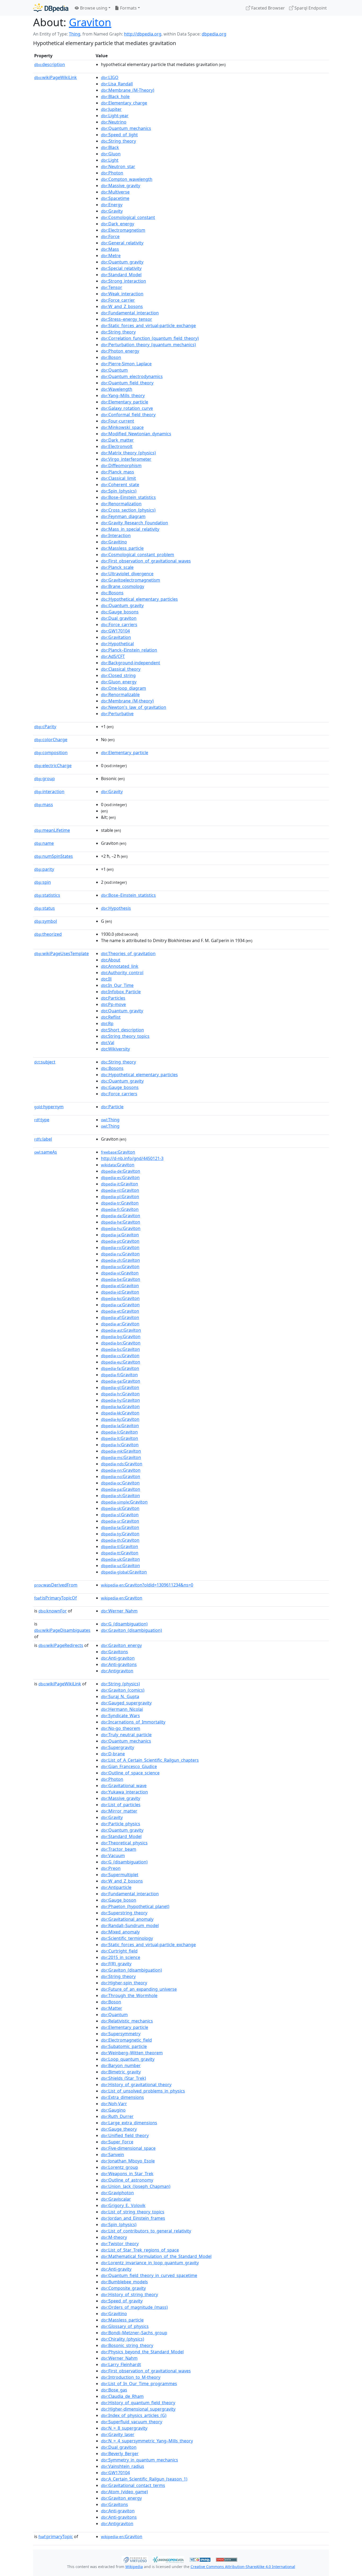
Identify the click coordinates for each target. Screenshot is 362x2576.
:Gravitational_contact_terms (133, 2485)
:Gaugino (113, 2110)
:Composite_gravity (123, 2288)
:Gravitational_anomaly (127, 1919)
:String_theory (118, 141)
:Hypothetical (117, 644)
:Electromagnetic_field (126, 2040)
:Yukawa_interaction (124, 1792)
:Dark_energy (118, 224)
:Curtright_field (119, 1951)
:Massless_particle (122, 548)
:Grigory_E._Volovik (123, 2205)
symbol (46, 921)
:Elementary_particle (125, 402)
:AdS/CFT (113, 656)
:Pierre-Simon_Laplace (126, 364)
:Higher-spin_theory (124, 1983)
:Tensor (112, 287)
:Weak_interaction (122, 294)
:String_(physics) (120, 1684)
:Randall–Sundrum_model (130, 1926)
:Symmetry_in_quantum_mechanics (140, 2460)
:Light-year (115, 116)
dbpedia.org (214, 34)
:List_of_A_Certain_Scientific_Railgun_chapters (150, 1760)
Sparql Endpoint (310, 8)
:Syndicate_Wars (120, 1716)
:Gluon (111, 154)
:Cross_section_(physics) (128, 510)
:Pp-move (113, 1004)
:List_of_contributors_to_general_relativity (146, 2231)
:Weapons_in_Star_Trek (127, 2174)
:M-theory (114, 2237)
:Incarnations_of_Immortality (133, 1722)
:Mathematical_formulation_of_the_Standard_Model (156, 2256)
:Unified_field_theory (125, 2135)
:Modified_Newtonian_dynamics (136, 434)
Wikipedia (134, 2567)
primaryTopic (56, 2537)
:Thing (110, 1120)
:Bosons (112, 593)
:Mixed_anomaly (120, 1932)
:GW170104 (115, 631)
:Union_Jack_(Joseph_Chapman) (136, 2186)
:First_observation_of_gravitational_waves (146, 561)
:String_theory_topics (125, 1036)
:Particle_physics (121, 1824)
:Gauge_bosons (120, 612)
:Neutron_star (118, 166)
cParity (45, 727)
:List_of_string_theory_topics (133, 2212)
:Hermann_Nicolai (122, 1709)
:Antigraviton (117, 1671)
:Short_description (122, 1030)
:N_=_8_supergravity (124, 2428)
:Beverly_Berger (120, 2454)
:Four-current (118, 421)
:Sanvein (112, 2155)
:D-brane (113, 1754)
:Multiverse (115, 192)
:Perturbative (117, 714)
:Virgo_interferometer (126, 459)
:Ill (106, 979)
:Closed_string (118, 675)
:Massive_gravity (121, 186)
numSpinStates (54, 856)
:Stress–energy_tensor (127, 319)
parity (44, 869)
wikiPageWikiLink (56, 77)
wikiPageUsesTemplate (61, 953)
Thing (75, 34)
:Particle (112, 1107)
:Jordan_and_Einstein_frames (133, 2218)
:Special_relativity (121, 268)
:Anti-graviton (118, 1658)
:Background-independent (131, 663)
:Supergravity (118, 1747)
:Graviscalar (116, 2199)
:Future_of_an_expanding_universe (139, 1989)
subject (45, 1062)
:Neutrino (114, 122)
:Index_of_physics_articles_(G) (134, 2415)
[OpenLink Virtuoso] (135, 2559)
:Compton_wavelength (127, 179)
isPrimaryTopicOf (56, 1598)
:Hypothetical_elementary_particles (139, 599)
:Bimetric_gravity (121, 2072)
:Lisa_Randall (117, 84)
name (44, 843)
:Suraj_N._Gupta (120, 1696)
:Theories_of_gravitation (128, 953)
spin (43, 882)
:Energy (112, 205)
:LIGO (110, 77)
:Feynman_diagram (123, 516)
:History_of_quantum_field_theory (138, 2403)
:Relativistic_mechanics (127, 2021)
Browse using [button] (93, 8)
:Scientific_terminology (127, 1938)
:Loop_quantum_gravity (128, 2059)
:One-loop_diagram (123, 688)
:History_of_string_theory (129, 2294)
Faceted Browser (268, 8)
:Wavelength (117, 389)
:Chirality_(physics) (123, 2339)
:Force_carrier (118, 300)
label (43, 1139)
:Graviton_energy (121, 1645)
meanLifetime (52, 830)
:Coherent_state (120, 485)
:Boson (111, 357)
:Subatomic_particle (124, 2046)
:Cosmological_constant (128, 217)
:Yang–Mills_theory (123, 395)
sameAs (46, 1152)
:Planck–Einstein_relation (129, 650)
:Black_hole (115, 96)
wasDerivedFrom (56, 1585)
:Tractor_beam (119, 1849)
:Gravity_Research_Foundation (134, 523)
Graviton (90, 22)
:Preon (111, 1868)
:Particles (113, 998)
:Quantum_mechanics (126, 128)
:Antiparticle (116, 1887)
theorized (48, 934)
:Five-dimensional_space (128, 2148)
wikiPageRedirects (61, 1645)
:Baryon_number (121, 2065)
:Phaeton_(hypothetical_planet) (135, 1906)
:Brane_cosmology (123, 586)
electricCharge (53, 766)
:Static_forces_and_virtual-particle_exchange (148, 326)
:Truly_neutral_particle (126, 1735)
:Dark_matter (117, 440)
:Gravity (112, 211)
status (45, 908)
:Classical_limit (118, 478)
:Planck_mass (118, 472)
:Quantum (114, 370)
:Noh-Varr (114, 2104)
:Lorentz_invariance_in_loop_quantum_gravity (150, 2263)
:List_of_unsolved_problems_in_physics (143, 2091)
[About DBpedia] (51, 8)
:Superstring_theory (124, 1913)
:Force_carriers (119, 625)
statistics (47, 895)
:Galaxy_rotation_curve (127, 408)
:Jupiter (111, 109)
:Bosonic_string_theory (127, 2345)
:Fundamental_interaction (130, 313)
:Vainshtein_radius (123, 2466)
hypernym (49, 1107)
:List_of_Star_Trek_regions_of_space (140, 2250)
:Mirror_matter (119, 1811)
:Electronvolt (117, 446)
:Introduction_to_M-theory (131, 2377)
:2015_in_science (121, 1957)
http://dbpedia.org (143, 34)
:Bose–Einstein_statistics (128, 497)
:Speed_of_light (119, 135)
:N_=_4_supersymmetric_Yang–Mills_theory (147, 2441)
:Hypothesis (116, 908)
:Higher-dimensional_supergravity (138, 2409)
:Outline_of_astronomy (127, 2180)
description (50, 64)
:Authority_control (122, 973)
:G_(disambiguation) (124, 1624)
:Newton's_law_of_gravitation (134, 707)
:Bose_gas (114, 2390)
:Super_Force (117, 2142)
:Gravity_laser (118, 2434)
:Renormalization (121, 504)
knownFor (53, 1611)
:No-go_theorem (121, 1728)
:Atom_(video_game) (124, 2492)
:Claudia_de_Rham (122, 2396)
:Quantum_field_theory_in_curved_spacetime (149, 2275)
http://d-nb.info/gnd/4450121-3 (132, 1158)
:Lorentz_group (120, 2167)
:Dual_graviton (119, 618)
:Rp (107, 1023)
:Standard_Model (121, 275)
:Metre (111, 256)
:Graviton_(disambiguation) (131, 1630)
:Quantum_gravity (122, 262)
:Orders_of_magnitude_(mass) (134, 2307)
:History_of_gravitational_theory (136, 2085)
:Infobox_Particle (121, 992)
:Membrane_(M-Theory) (128, 90)
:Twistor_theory (120, 2244)
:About (111, 960)
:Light (110, 160)
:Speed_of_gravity (122, 2301)
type (42, 1120)
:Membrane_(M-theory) (127, 701)
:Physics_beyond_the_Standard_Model (142, 2352)
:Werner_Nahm (119, 1611)
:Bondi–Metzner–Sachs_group (134, 2333)
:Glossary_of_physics (125, 2326)
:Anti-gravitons (119, 1664)
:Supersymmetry (121, 2034)
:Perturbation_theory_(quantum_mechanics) (148, 345)
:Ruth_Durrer (117, 2116)
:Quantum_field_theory (127, 383)
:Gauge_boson (119, 1900)
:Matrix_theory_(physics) (128, 453)
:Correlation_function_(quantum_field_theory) (150, 338)
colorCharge (51, 740)
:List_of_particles (121, 1805)
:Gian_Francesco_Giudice (129, 1766)
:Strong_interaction (123, 281)
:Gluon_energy (119, 682)
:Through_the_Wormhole (129, 1995)
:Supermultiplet (120, 1875)
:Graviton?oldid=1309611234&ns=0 (147, 1585)
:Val (108, 1043)
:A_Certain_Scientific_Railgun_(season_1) (144, 2479)
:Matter (112, 2008)
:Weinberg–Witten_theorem (132, 2053)
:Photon (112, 173)
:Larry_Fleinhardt (121, 2364)
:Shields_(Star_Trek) (123, 2078)
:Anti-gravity (116, 2269)
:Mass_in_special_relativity (130, 529)
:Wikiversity (115, 1049)
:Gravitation (116, 637)
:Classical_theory (121, 669)
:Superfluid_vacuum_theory (132, 2422)
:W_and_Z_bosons (122, 306)
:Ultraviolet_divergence (127, 574)
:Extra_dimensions (122, 2097)
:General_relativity (122, 243)
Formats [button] (128, 8)
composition (51, 753)
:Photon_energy (120, 351)
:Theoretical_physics (124, 1843)
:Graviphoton (117, 2193)
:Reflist (111, 1017)
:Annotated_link (120, 966)
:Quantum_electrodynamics (132, 376)
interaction (49, 792)
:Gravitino (114, 542)
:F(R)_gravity (116, 1964)
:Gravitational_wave (124, 1786)
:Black (110, 147)
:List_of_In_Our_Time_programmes (139, 2384)
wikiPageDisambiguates (62, 1630)
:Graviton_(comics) (123, 1690)
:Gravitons (114, 1652)
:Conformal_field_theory (128, 415)
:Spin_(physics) (119, 491)
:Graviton (118, 1152)
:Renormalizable (120, 694)
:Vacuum (113, 1856)
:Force (110, 236)
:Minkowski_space (122, 427)
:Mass (110, 249)
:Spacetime (115, 198)
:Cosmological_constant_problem (138, 555)
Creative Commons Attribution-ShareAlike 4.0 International (243, 2567)
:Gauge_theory (119, 2129)
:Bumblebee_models (124, 2282)
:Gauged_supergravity (126, 1703)
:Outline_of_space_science (130, 1773)
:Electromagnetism (123, 230)
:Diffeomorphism (121, 465)
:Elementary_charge (124, 103)
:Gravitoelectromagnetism (131, 580)
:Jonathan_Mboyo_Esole (128, 2161)
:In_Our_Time (117, 985)
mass (44, 805)
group (45, 779)
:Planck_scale (117, 567)
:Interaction (116, 535)
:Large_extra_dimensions (129, 2123)
